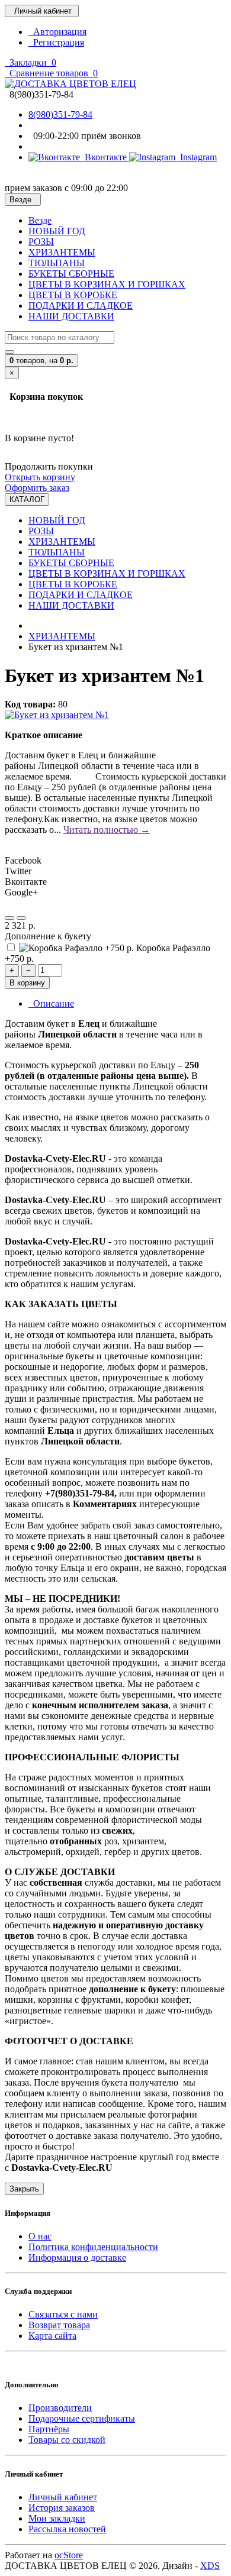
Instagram (196, 157)
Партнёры (49, 2429)
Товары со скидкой (67, 2440)
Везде (40, 220)
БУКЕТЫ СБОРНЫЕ (71, 274)
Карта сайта (52, 2336)
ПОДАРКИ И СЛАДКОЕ (81, 306)
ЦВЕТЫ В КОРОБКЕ (73, 295)
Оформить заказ (37, 488)
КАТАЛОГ (27, 500)
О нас (40, 2236)
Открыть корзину (40, 477)
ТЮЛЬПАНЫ (57, 263)
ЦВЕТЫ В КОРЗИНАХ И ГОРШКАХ (107, 284)
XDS (210, 2566)
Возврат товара (59, 2325)
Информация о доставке (77, 2257)
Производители (60, 2408)
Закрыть (24, 2189)
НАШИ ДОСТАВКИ (71, 316)
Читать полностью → (107, 830)
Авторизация (57, 32)
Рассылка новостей (67, 2529)
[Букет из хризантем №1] (57, 715)
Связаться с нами (63, 2314)
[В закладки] (9, 918)
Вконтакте (105, 157)
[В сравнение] (21, 918)
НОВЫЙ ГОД (57, 231)
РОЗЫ (41, 242)
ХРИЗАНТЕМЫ (62, 252)
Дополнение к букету (48, 936)
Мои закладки (57, 2518)
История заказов (62, 2508)
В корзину (27, 983)
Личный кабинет (63, 2497)
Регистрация (56, 42)
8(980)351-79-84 (60, 114)
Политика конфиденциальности (93, 2247)
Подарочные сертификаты (82, 2418)
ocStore (69, 2555)
